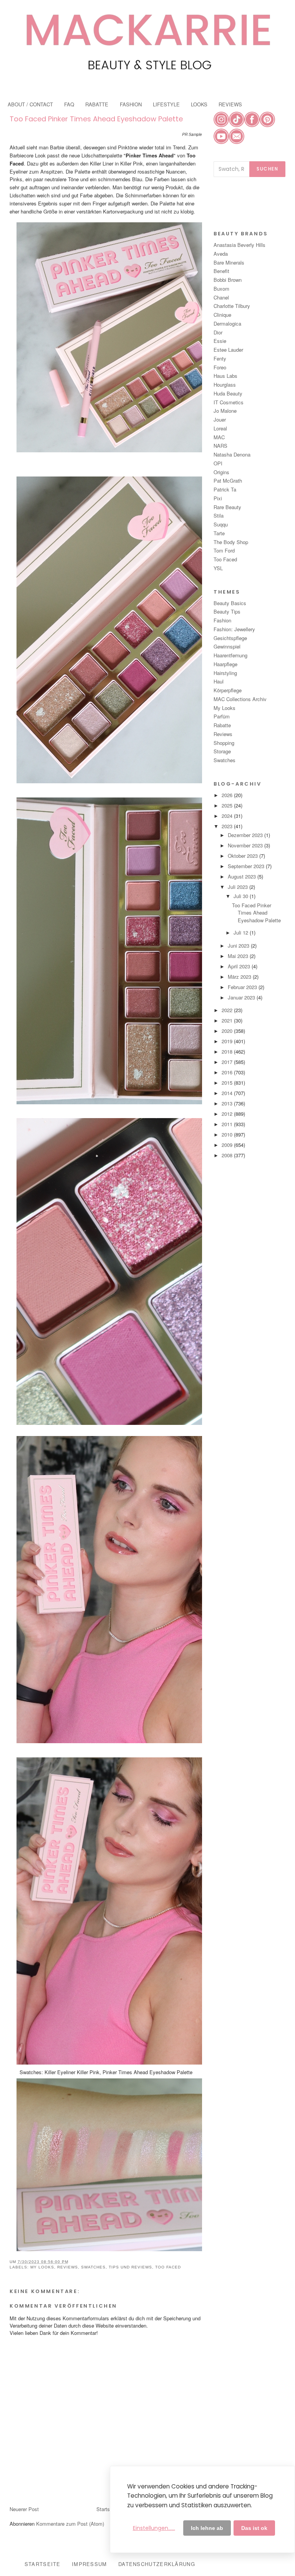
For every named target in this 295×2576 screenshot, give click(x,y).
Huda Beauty (228, 393)
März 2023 (240, 977)
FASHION (131, 104)
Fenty (220, 358)
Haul (219, 681)
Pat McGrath (228, 481)
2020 (228, 1031)
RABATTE (97, 104)
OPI (218, 463)
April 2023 (240, 966)
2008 (228, 1155)
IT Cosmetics (229, 402)
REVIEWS (230, 104)
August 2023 (243, 876)
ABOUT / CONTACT (30, 104)
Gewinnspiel (227, 646)
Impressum (89, 2564)
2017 (228, 1062)
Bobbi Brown (228, 280)
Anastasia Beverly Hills (239, 245)
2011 (228, 1124)
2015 (228, 1083)
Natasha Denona (232, 454)
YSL (218, 568)
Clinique (222, 315)
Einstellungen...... (154, 2528)
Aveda (221, 254)
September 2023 (247, 866)
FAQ (69, 104)
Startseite (107, 2509)
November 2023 (246, 845)
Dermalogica (227, 323)
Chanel (221, 297)
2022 (228, 1010)
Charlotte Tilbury (232, 306)
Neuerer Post (24, 2509)
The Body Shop (231, 542)
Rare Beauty (227, 507)
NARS (220, 446)
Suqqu (221, 524)
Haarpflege (225, 664)
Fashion (222, 620)
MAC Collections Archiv (240, 699)
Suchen (267, 169)
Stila (219, 515)
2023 (228, 826)
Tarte (219, 533)
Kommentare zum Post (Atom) (70, 2524)
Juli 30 (242, 896)
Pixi (218, 498)
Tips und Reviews (130, 2267)
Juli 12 (242, 932)
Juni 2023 (239, 946)
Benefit (221, 271)
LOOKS (199, 104)
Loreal (220, 428)
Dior (218, 332)
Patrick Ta (225, 489)
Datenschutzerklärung (157, 2564)
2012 (228, 1114)
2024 (228, 816)
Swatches (93, 2267)
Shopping (224, 743)
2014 (228, 1093)
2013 (228, 1103)
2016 (228, 1072)
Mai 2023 (239, 956)
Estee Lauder (228, 350)
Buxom (221, 289)
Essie (220, 341)
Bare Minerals (229, 262)
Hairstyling (225, 673)
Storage (222, 751)
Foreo (220, 367)
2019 (228, 1041)
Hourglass (225, 385)
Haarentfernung (230, 655)
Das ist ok (254, 2528)
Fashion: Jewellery (234, 629)
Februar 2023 (243, 987)
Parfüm (222, 716)
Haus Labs (225, 376)
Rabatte (222, 725)
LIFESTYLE (166, 104)
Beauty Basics (230, 603)
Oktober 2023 (244, 856)
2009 (228, 1145)
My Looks (42, 2267)
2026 (228, 795)
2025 (228, 805)
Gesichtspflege (230, 638)
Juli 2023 (239, 887)
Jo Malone (225, 411)
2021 (228, 1020)
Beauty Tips (227, 611)
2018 (228, 1051)
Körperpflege (228, 690)
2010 (228, 1134)
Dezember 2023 (246, 835)
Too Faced (168, 2267)
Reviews (68, 2267)
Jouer (220, 419)
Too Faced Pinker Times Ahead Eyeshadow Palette (96, 119)
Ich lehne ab (207, 2528)
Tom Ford (224, 550)
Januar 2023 (242, 997)
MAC (219, 437)
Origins (221, 472)
